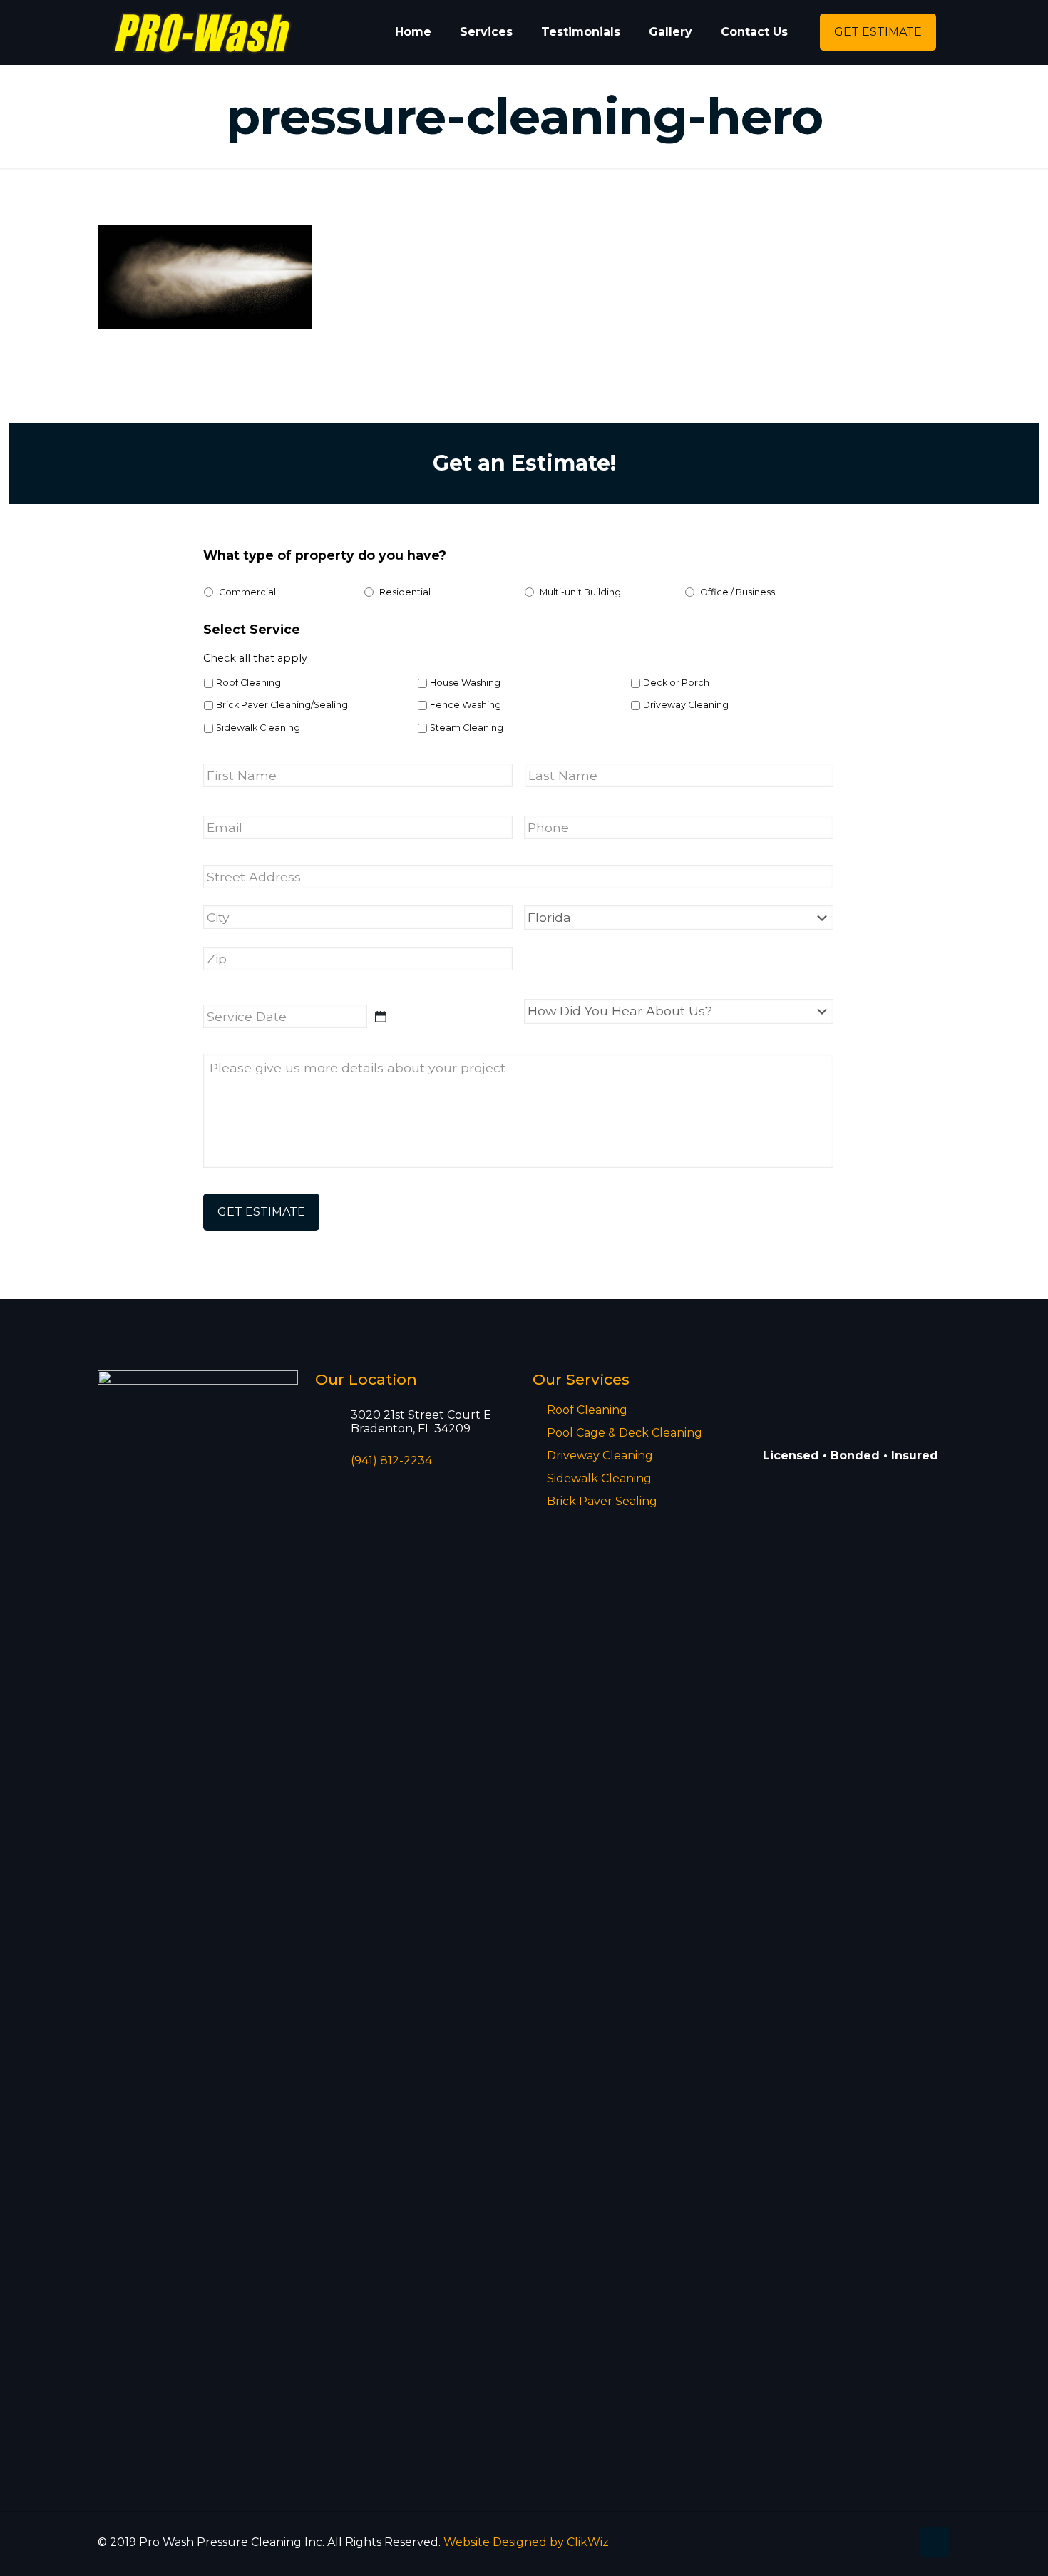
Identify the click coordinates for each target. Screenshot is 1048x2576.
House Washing (465, 683)
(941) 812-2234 (391, 1461)
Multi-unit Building (580, 592)
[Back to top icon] (935, 2542)
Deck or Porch (676, 683)
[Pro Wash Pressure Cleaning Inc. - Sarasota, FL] (202, 32)
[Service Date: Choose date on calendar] (381, 1017)
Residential (405, 592)
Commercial (247, 592)
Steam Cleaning (467, 728)
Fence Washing (466, 705)
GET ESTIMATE (878, 32)
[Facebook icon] (901, 2542)
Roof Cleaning (248, 683)
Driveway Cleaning (686, 705)
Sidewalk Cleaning (258, 728)
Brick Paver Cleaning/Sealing (282, 705)
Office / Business (738, 592)
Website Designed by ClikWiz (526, 2542)
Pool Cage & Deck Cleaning (625, 1433)
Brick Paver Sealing (602, 1501)
